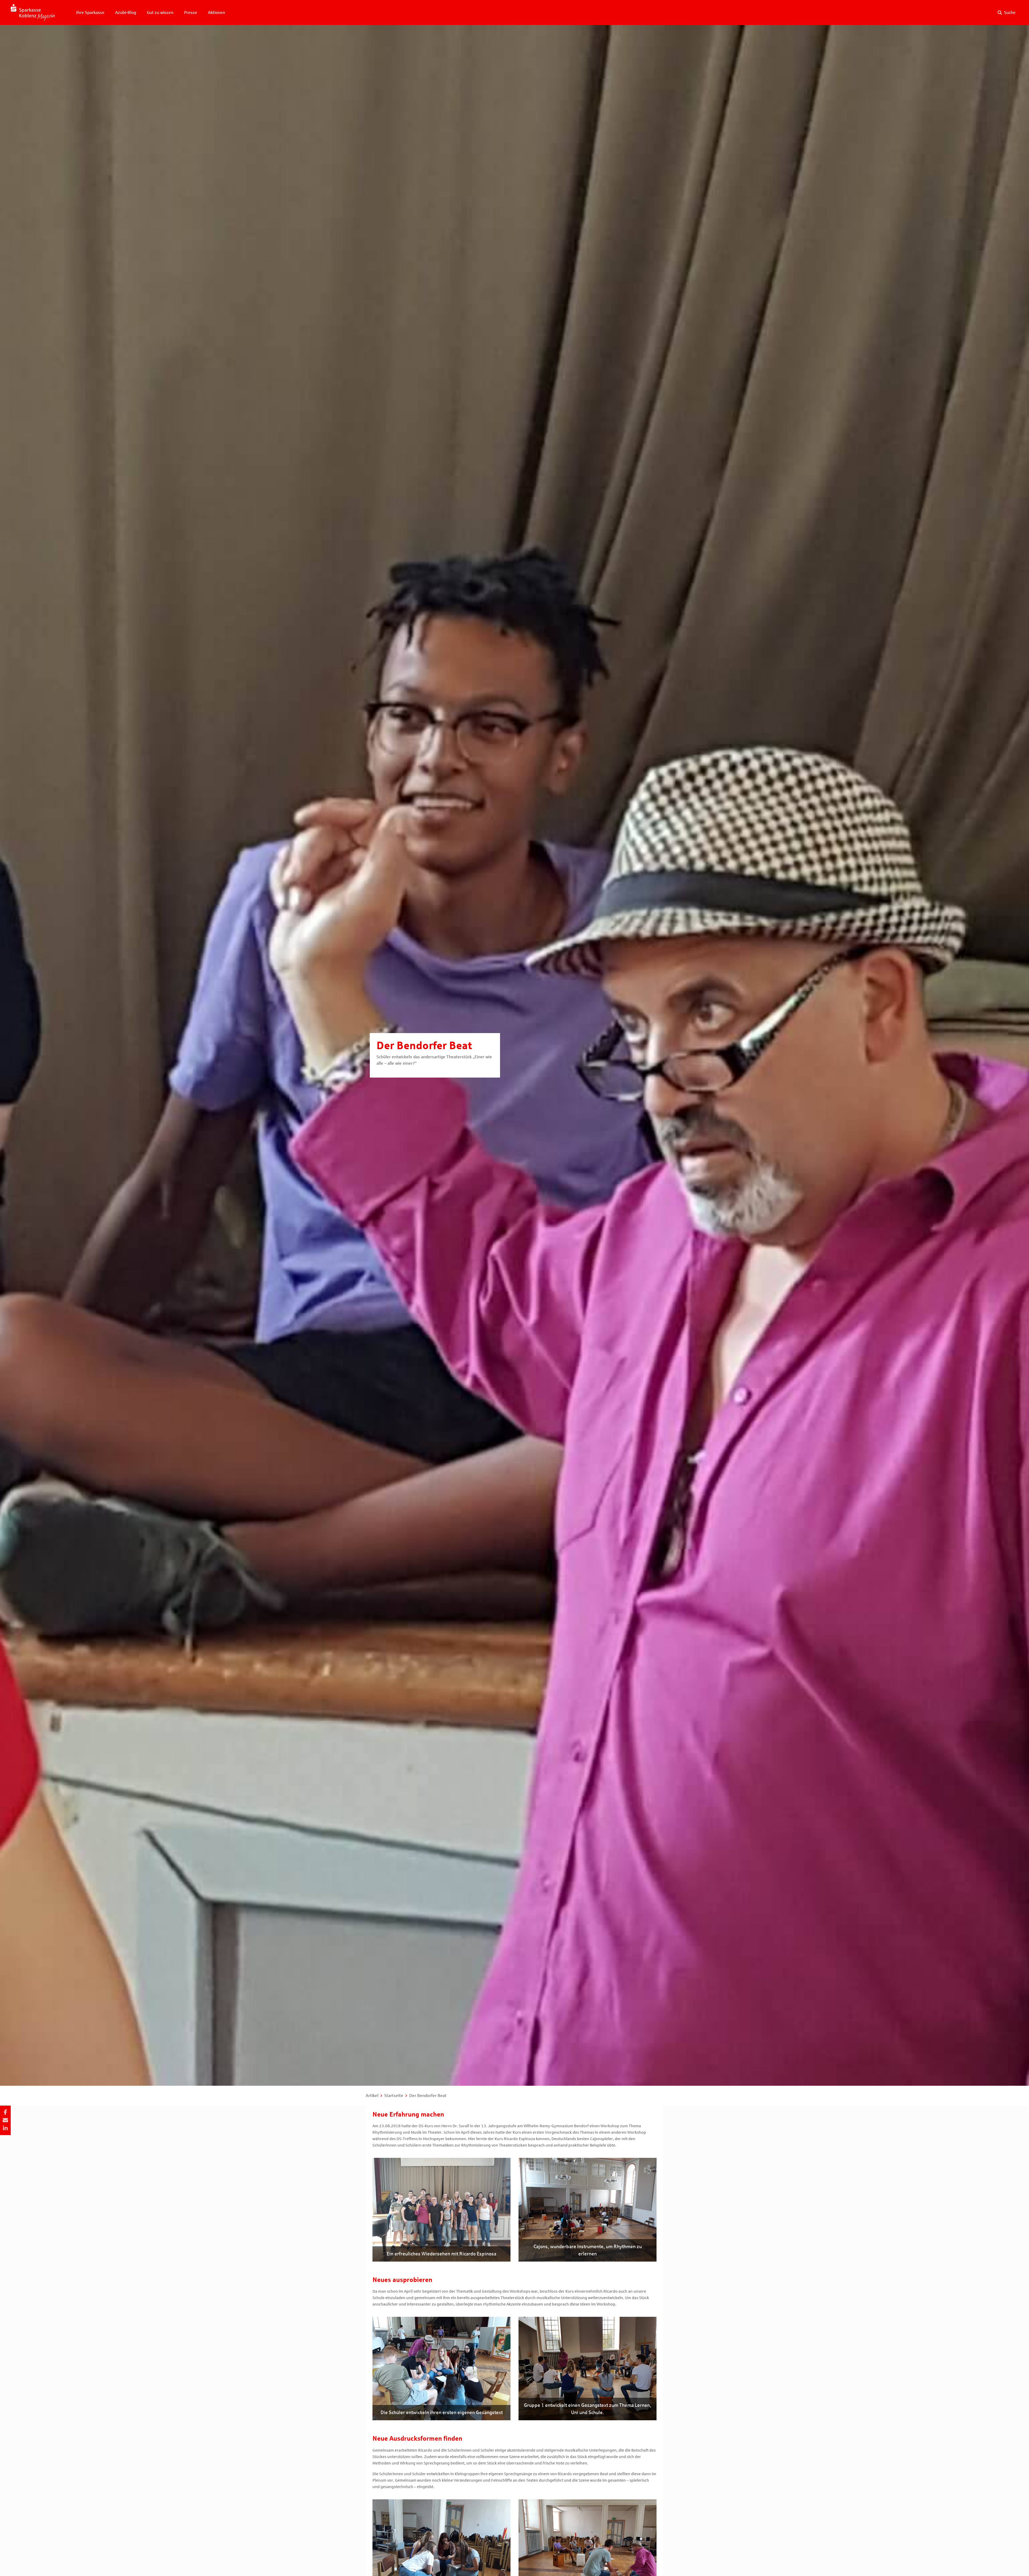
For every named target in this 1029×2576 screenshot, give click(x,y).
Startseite (394, 2096)
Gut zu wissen (160, 12)
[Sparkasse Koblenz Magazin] (33, 12)
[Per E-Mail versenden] (5, 2120)
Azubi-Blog (126, 12)
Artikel (372, 2096)
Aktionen (217, 12)
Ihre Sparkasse (90, 12)
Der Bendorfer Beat (428, 2096)
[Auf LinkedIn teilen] (5, 2128)
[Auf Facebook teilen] (5, 2112)
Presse (191, 12)
